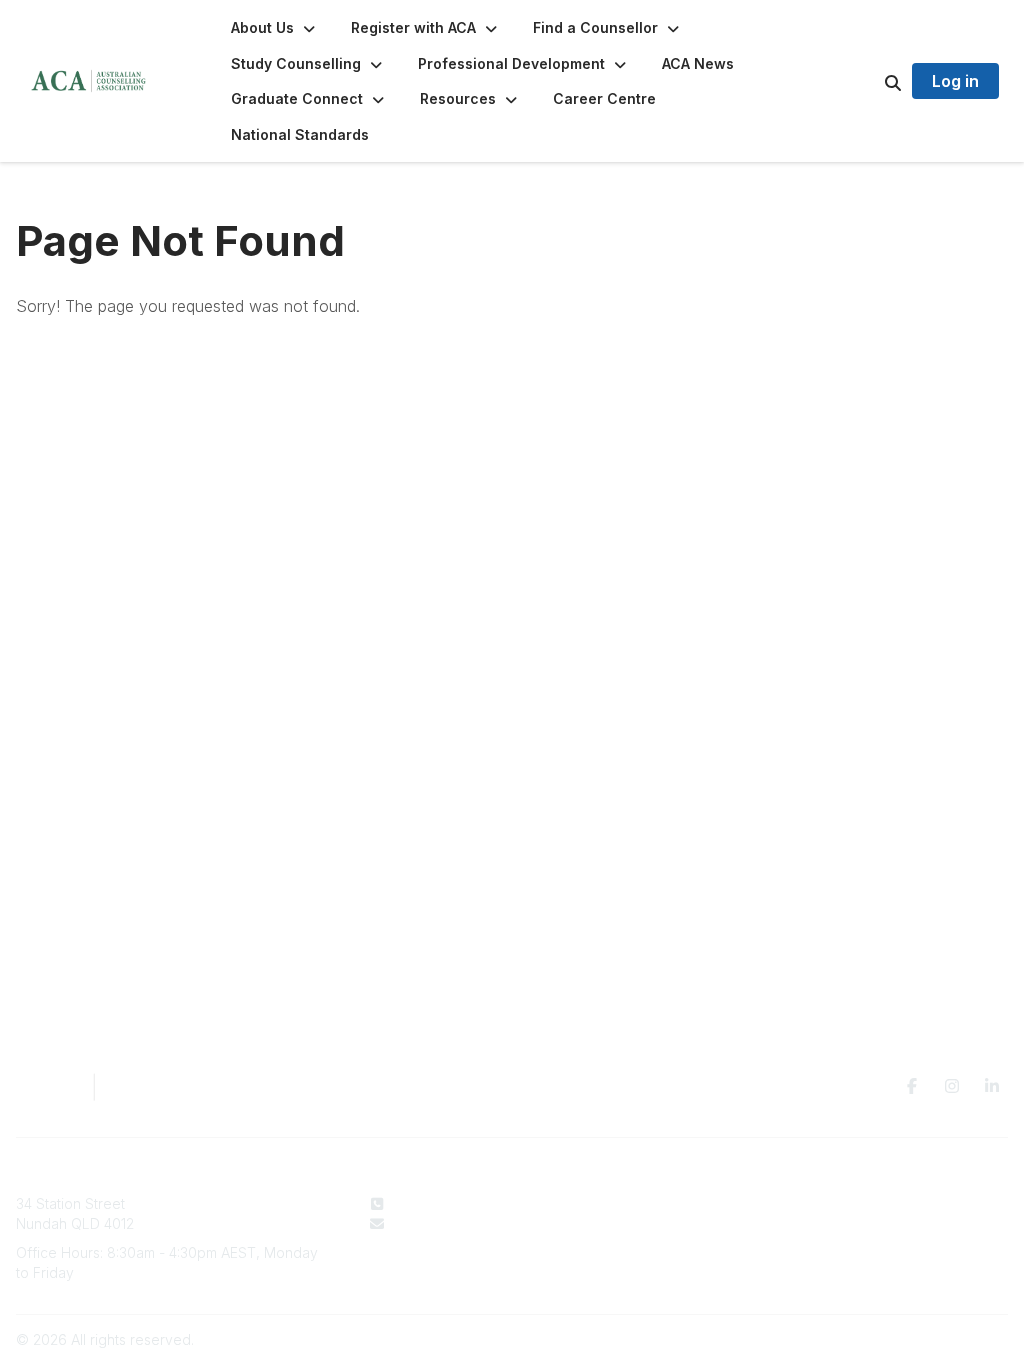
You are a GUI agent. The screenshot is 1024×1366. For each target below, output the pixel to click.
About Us (621, 1203)
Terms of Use (853, 1223)
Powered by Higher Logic (923, 1339)
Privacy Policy (855, 1203)
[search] (868, 81)
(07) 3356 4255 (443, 1203)
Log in (955, 81)
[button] (275, 28)
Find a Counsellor (648, 1223)
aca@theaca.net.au (457, 1223)
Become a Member (654, 1242)
